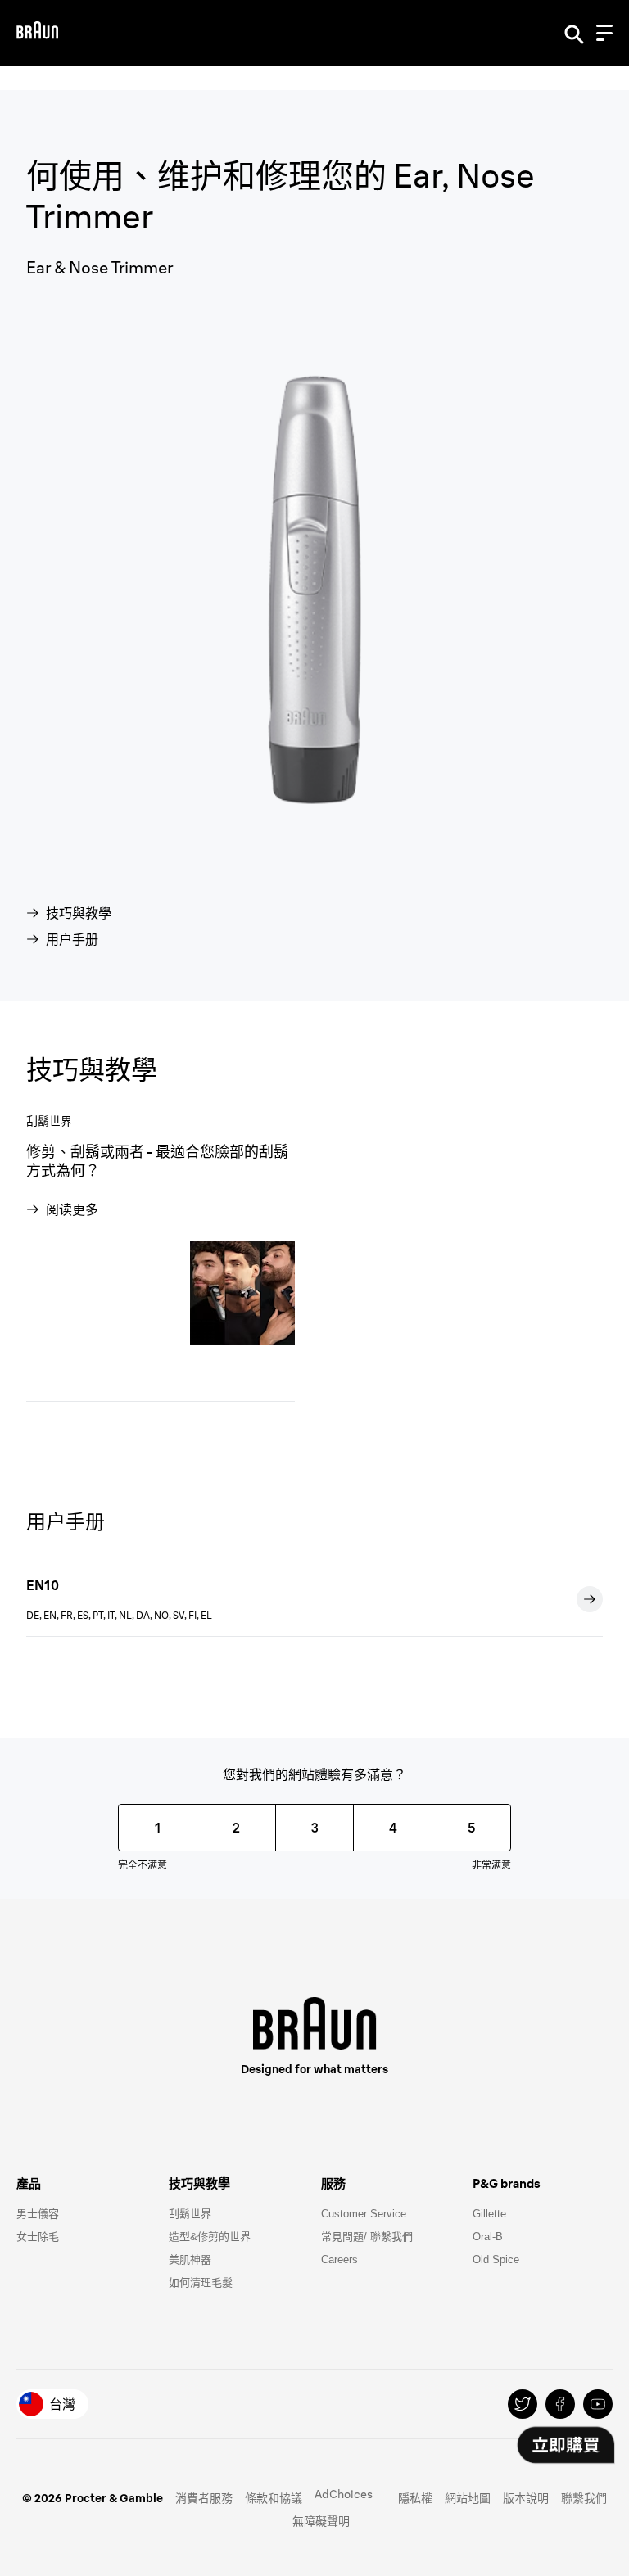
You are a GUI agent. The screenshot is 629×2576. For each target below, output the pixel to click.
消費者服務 (204, 2498)
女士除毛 (38, 2237)
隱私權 (415, 2498)
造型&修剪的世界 (210, 2237)
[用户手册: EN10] (590, 1599)
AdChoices (344, 2494)
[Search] (574, 33)
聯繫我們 (584, 2498)
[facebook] (560, 2404)
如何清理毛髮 (201, 2282)
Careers (339, 2260)
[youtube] (598, 2404)
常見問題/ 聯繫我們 (367, 2237)
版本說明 (526, 2498)
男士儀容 (38, 2214)
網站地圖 (468, 2498)
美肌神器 (190, 2260)
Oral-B (488, 2237)
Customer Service (364, 2214)
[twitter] (523, 2404)
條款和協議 (274, 2498)
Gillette (489, 2214)
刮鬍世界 (190, 2214)
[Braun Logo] (37, 32)
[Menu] (604, 33)
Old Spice (496, 2260)
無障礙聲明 (321, 2521)
